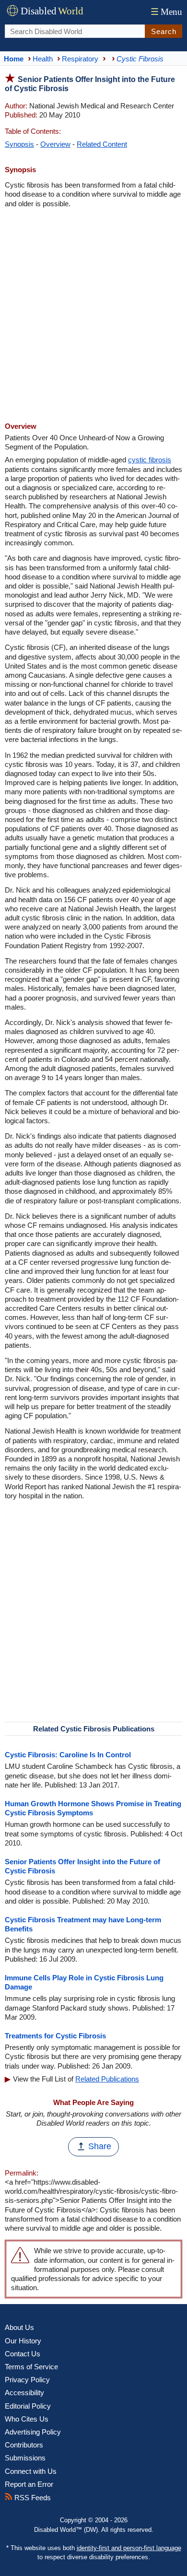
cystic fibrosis (150, 460)
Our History (23, 2341)
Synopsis (19, 144)
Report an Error (29, 2484)
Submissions (25, 2458)
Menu (166, 12)
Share (100, 2146)
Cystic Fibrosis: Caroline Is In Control (68, 1755)
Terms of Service (31, 2367)
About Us (19, 2327)
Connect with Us (31, 2471)
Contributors (24, 2445)
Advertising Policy (33, 2432)
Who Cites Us (27, 2419)
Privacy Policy (27, 2380)
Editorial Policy (28, 2406)
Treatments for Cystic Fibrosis (55, 2036)
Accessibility (24, 2393)
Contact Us (23, 2354)
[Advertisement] (93, 316)
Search (164, 31)
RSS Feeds (32, 2498)
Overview (55, 144)
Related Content (102, 144)
